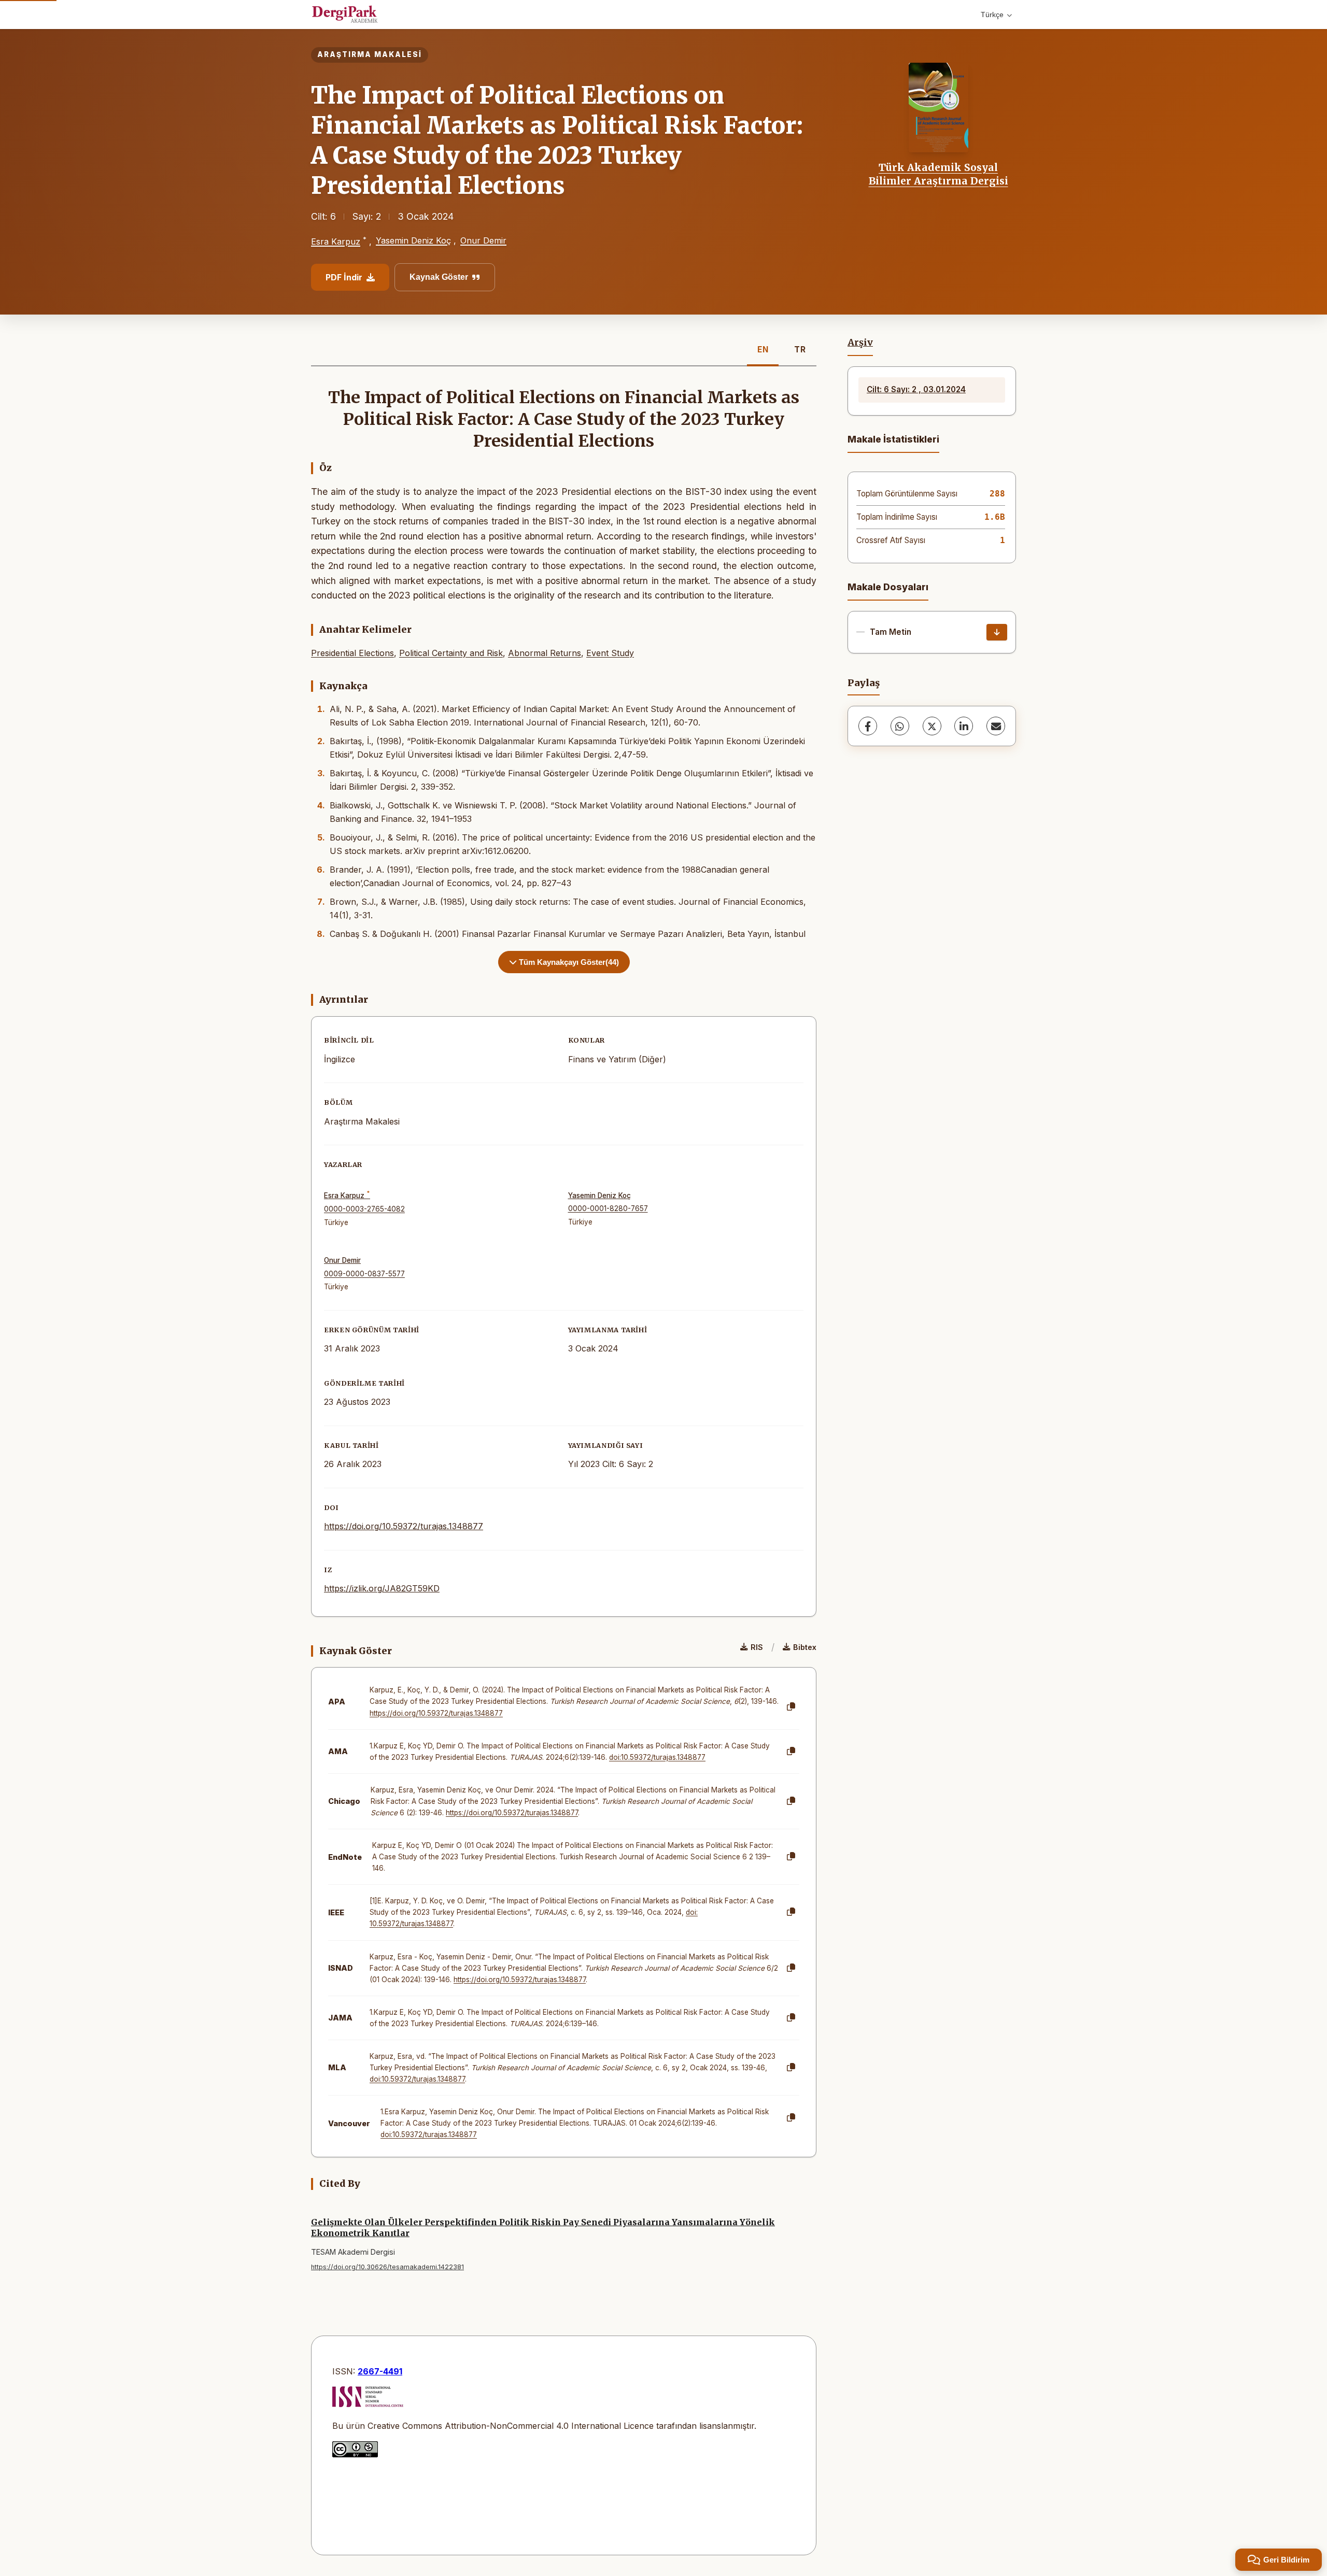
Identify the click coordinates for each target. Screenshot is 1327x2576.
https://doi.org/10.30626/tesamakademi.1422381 (387, 2267)
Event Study (610, 653)
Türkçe (992, 15)
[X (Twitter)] (932, 726)
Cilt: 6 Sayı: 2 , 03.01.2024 (916, 389)
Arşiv (860, 343)
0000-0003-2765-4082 (364, 1209)
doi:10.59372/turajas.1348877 (657, 1757)
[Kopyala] (791, 1707)
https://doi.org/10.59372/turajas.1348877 (404, 1526)
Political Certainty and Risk (451, 653)
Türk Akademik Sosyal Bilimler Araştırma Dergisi (938, 174)
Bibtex (805, 1647)
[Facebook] (868, 726)
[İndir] (997, 632)
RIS (757, 1647)
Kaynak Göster (439, 277)
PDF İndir (344, 277)
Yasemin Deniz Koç (413, 240)
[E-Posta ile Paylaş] (996, 726)
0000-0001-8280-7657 (608, 1208)
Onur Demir (483, 240)
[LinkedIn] (964, 726)
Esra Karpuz (336, 241)
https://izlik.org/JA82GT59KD (382, 1588)
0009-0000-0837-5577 (364, 1274)
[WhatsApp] (900, 726)
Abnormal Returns (545, 653)
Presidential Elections (352, 653)
